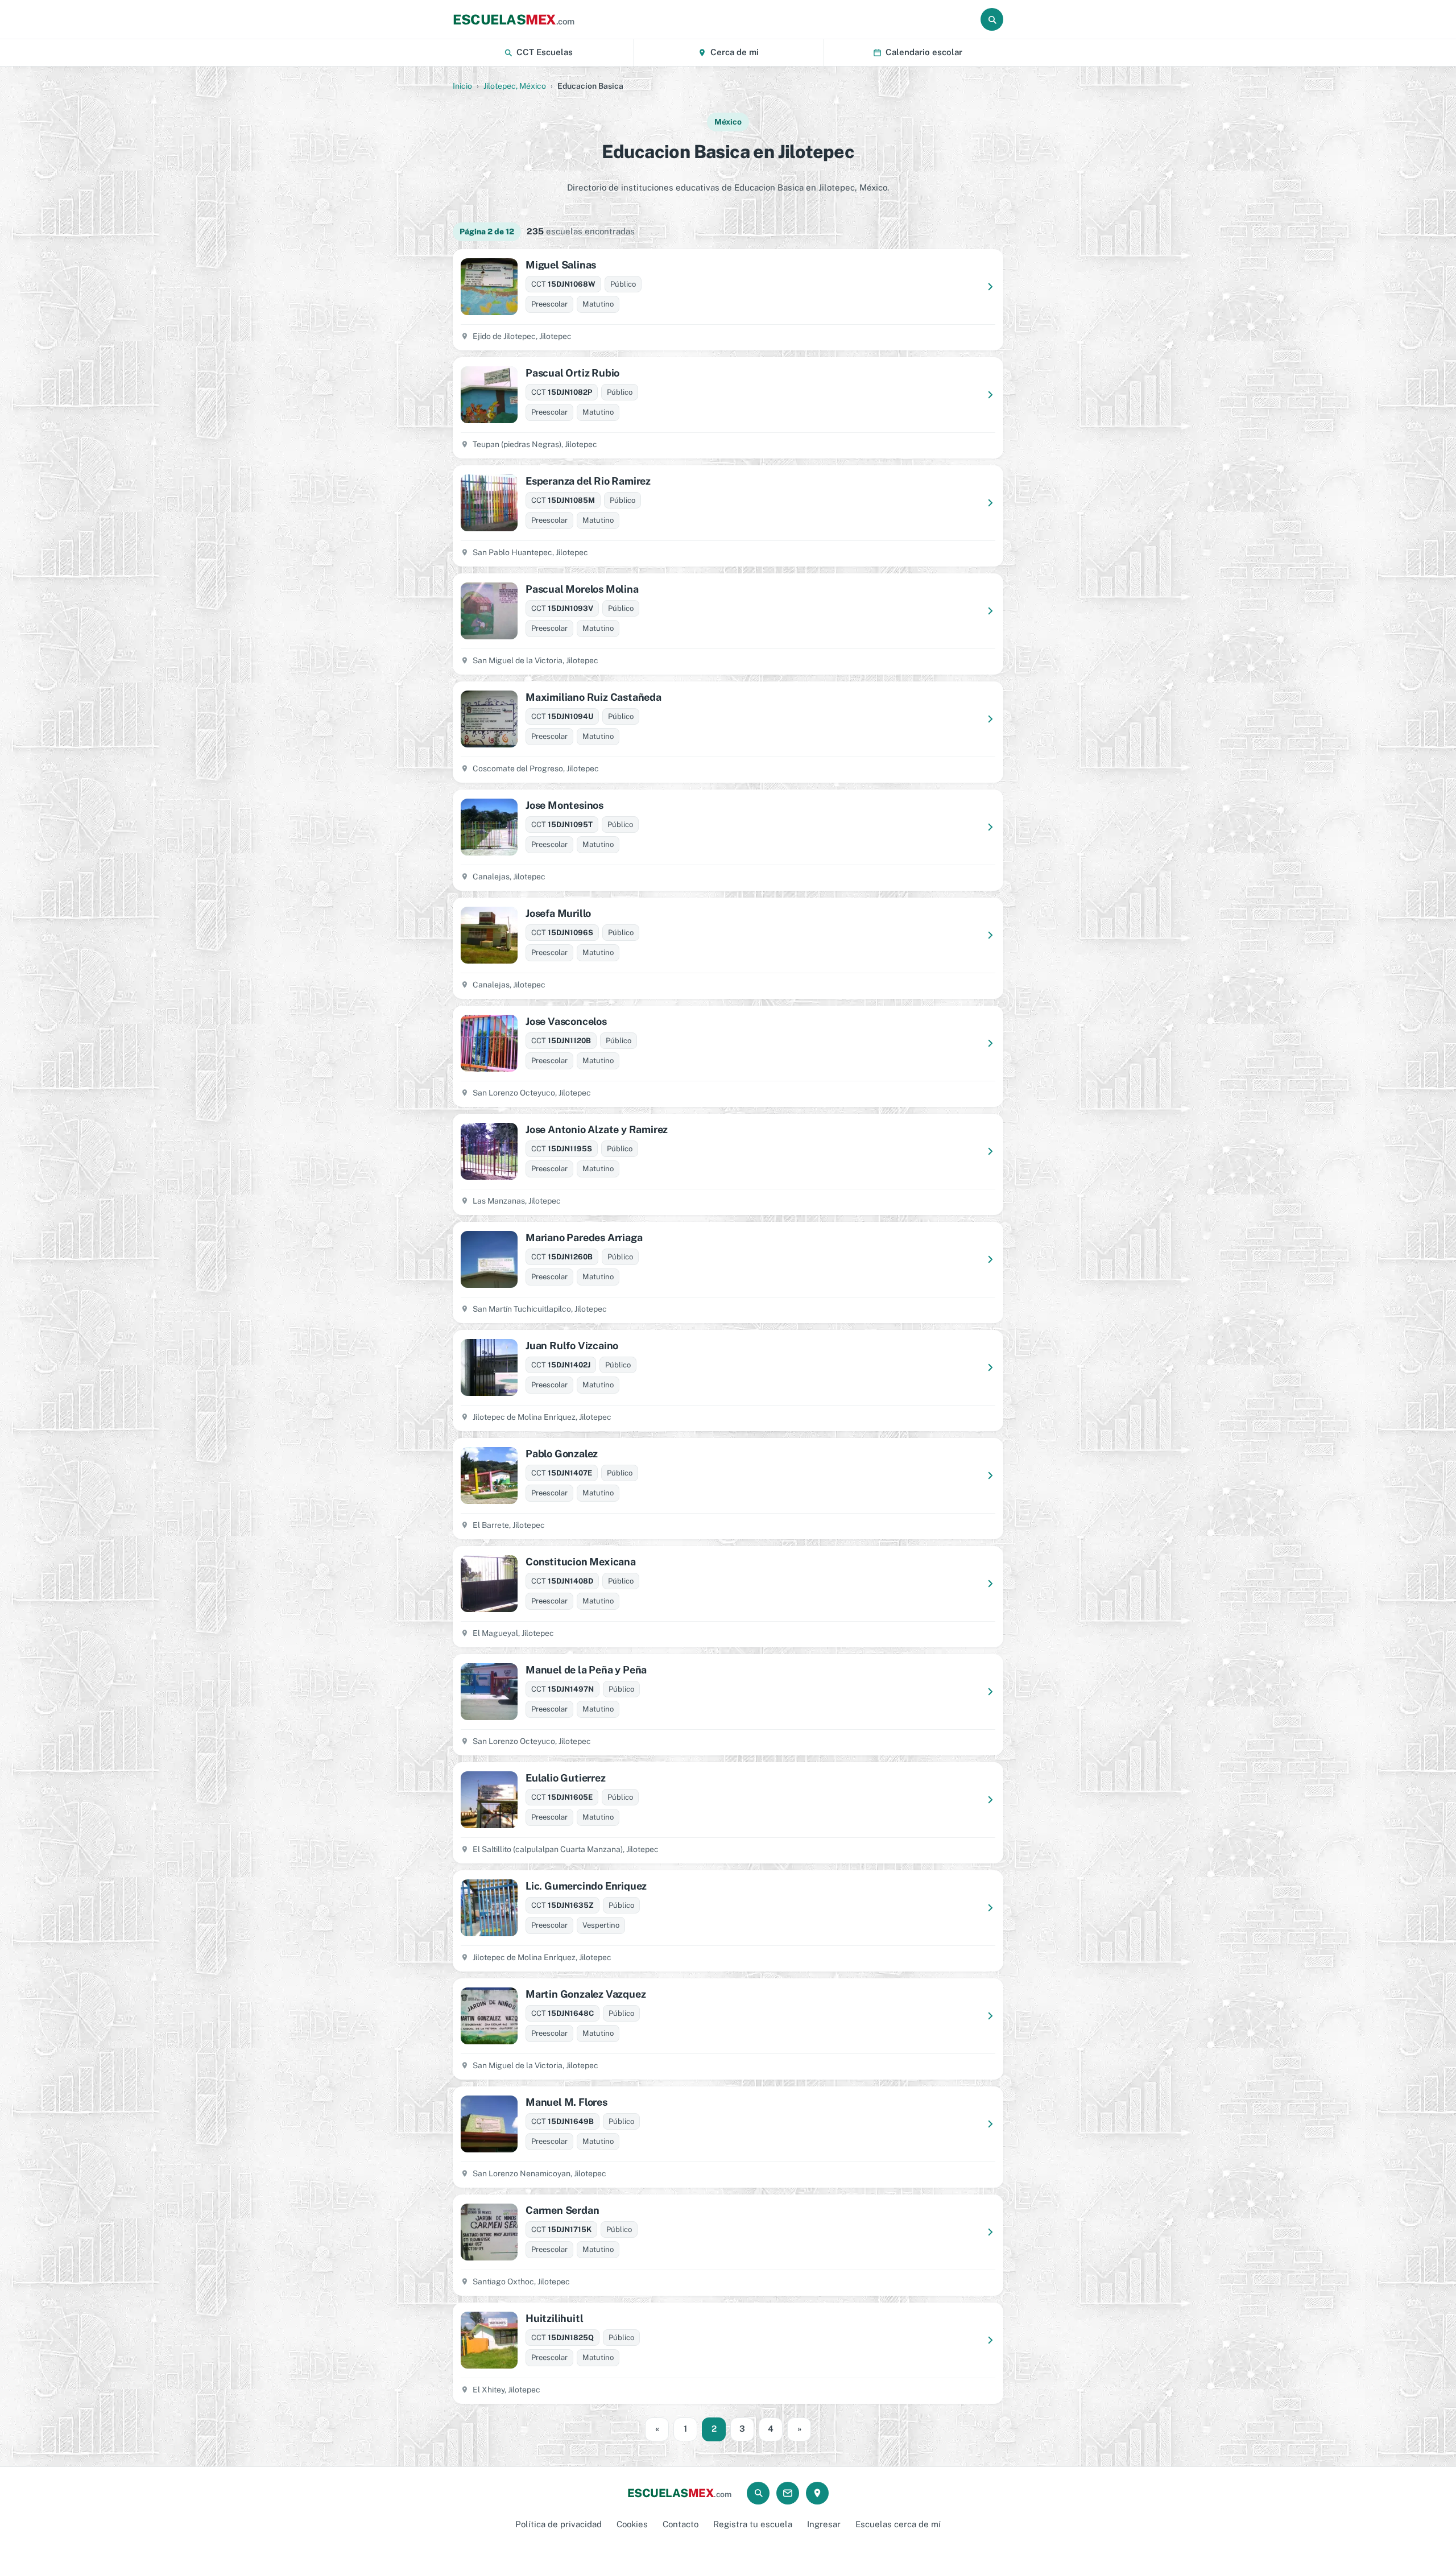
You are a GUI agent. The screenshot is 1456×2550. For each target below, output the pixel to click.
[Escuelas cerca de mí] (817, 2493)
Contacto (681, 2524)
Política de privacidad (559, 2524)
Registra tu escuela (753, 2524)
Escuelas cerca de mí (898, 2524)
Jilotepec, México (515, 86)
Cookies (632, 2524)
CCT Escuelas (545, 52)
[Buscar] (992, 19)
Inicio (462, 86)
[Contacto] (788, 2493)
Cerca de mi (735, 52)
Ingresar (824, 2524)
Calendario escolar (924, 52)
